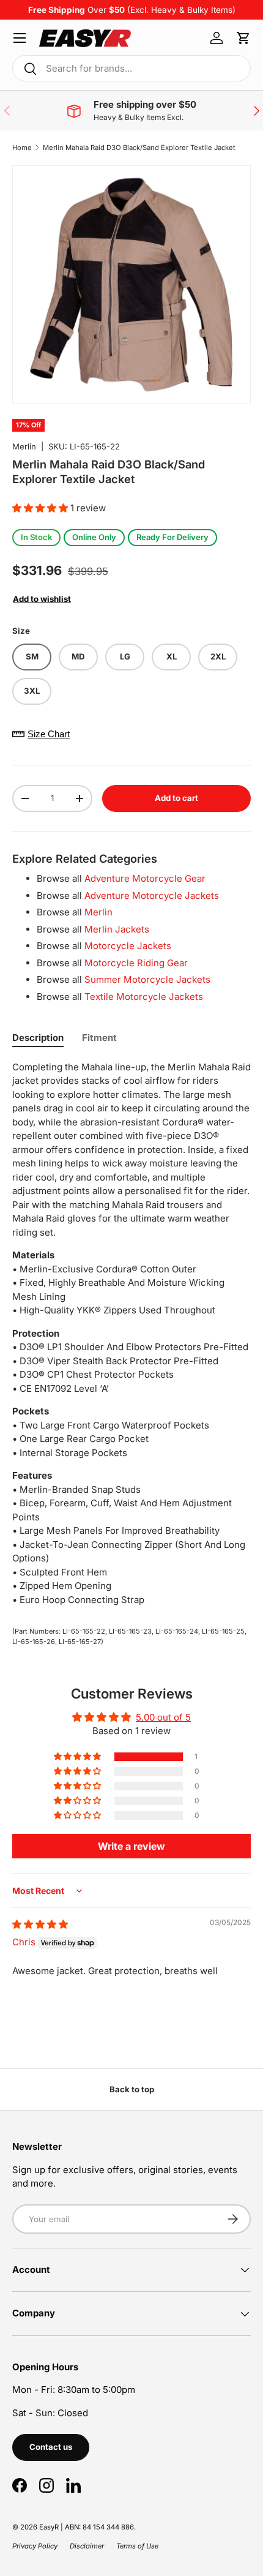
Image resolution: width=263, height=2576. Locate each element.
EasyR (49, 2527)
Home (22, 148)
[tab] (38, 1038)
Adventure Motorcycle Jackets (152, 896)
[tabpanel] (131, 1334)
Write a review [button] (131, 1846)
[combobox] (131, 68)
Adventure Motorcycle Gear (145, 878)
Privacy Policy (35, 2546)
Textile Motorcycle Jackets (144, 997)
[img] (40, 1924)
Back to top (132, 2089)
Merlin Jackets (117, 929)
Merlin (24, 446)
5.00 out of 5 (163, 1717)
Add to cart (176, 798)
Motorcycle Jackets (128, 946)
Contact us (51, 2447)
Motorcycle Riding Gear (136, 963)
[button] (243, 38)
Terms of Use (137, 2546)
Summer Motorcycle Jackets (147, 979)
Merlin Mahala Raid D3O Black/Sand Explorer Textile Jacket (139, 148)
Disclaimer (87, 2546)
